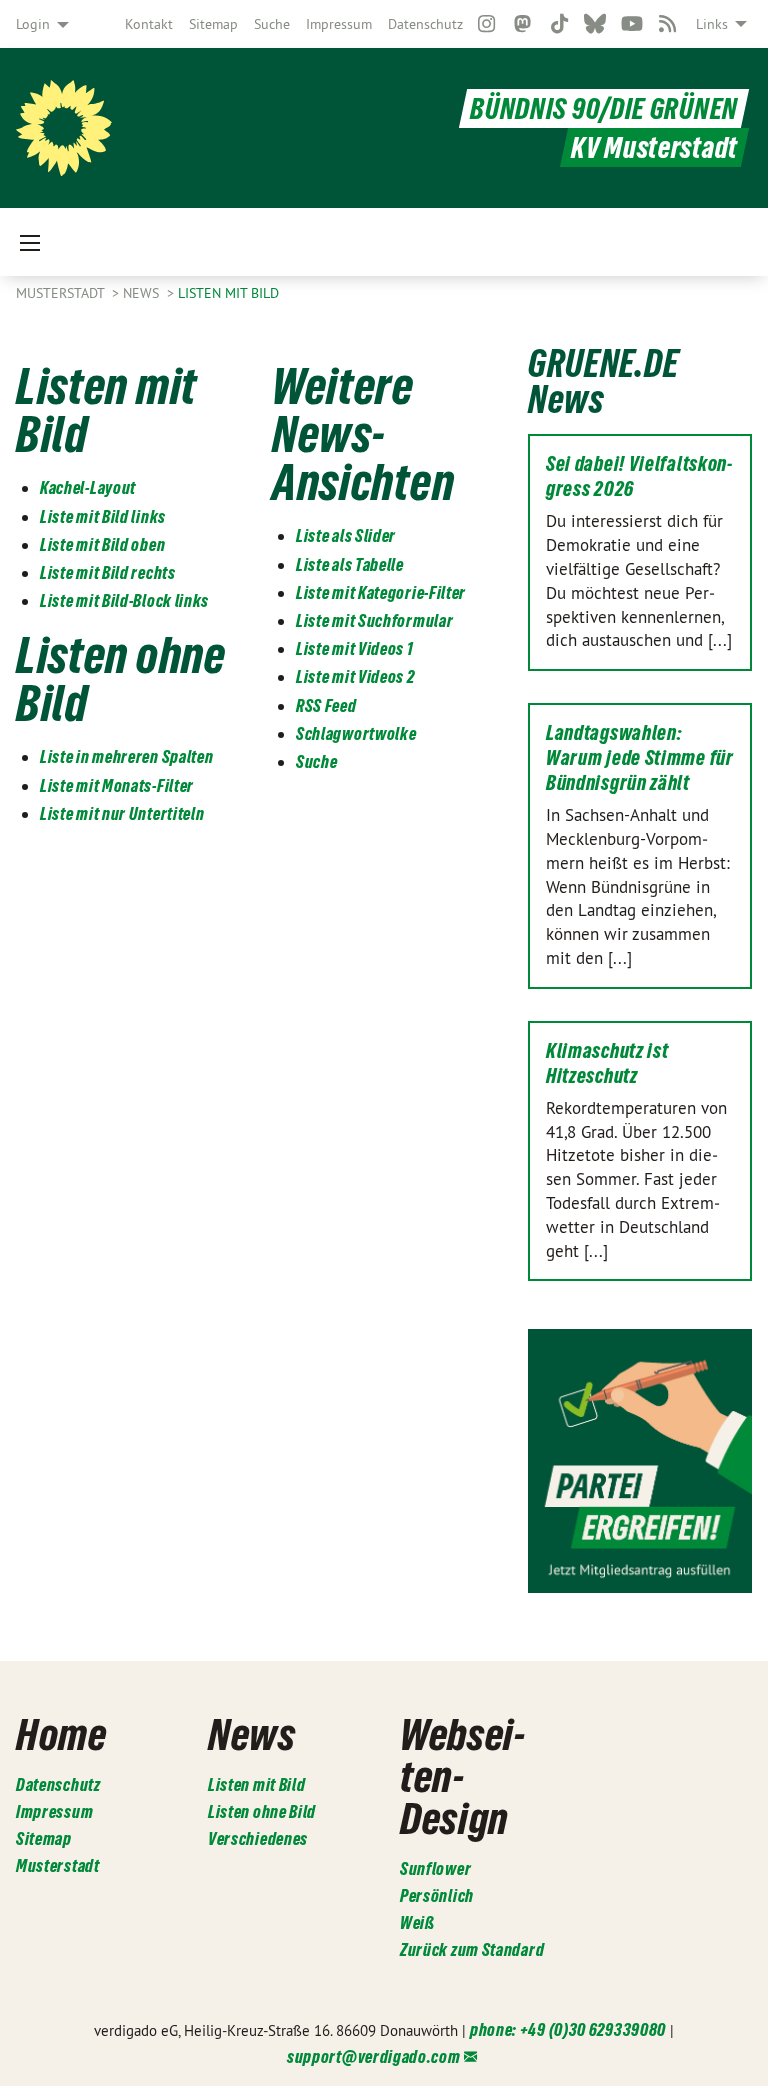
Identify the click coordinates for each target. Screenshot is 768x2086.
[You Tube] (631, 24)
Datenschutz (425, 24)
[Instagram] (486, 24)
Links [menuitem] (712, 24)
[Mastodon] (523, 24)
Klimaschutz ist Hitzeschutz (607, 1063)
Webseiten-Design (462, 1776)
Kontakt (149, 24)
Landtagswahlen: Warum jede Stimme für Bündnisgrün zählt (640, 758)
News (143, 293)
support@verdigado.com (374, 2056)
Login (33, 24)
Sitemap (213, 24)
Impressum (339, 24)
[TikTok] (559, 24)
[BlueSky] (595, 24)
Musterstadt (62, 293)
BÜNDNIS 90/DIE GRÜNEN (604, 108)
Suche (272, 24)
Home (61, 1734)
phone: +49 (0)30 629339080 (568, 2029)
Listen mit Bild (228, 293)
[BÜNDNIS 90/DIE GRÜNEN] (64, 128)
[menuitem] (149, 24)
